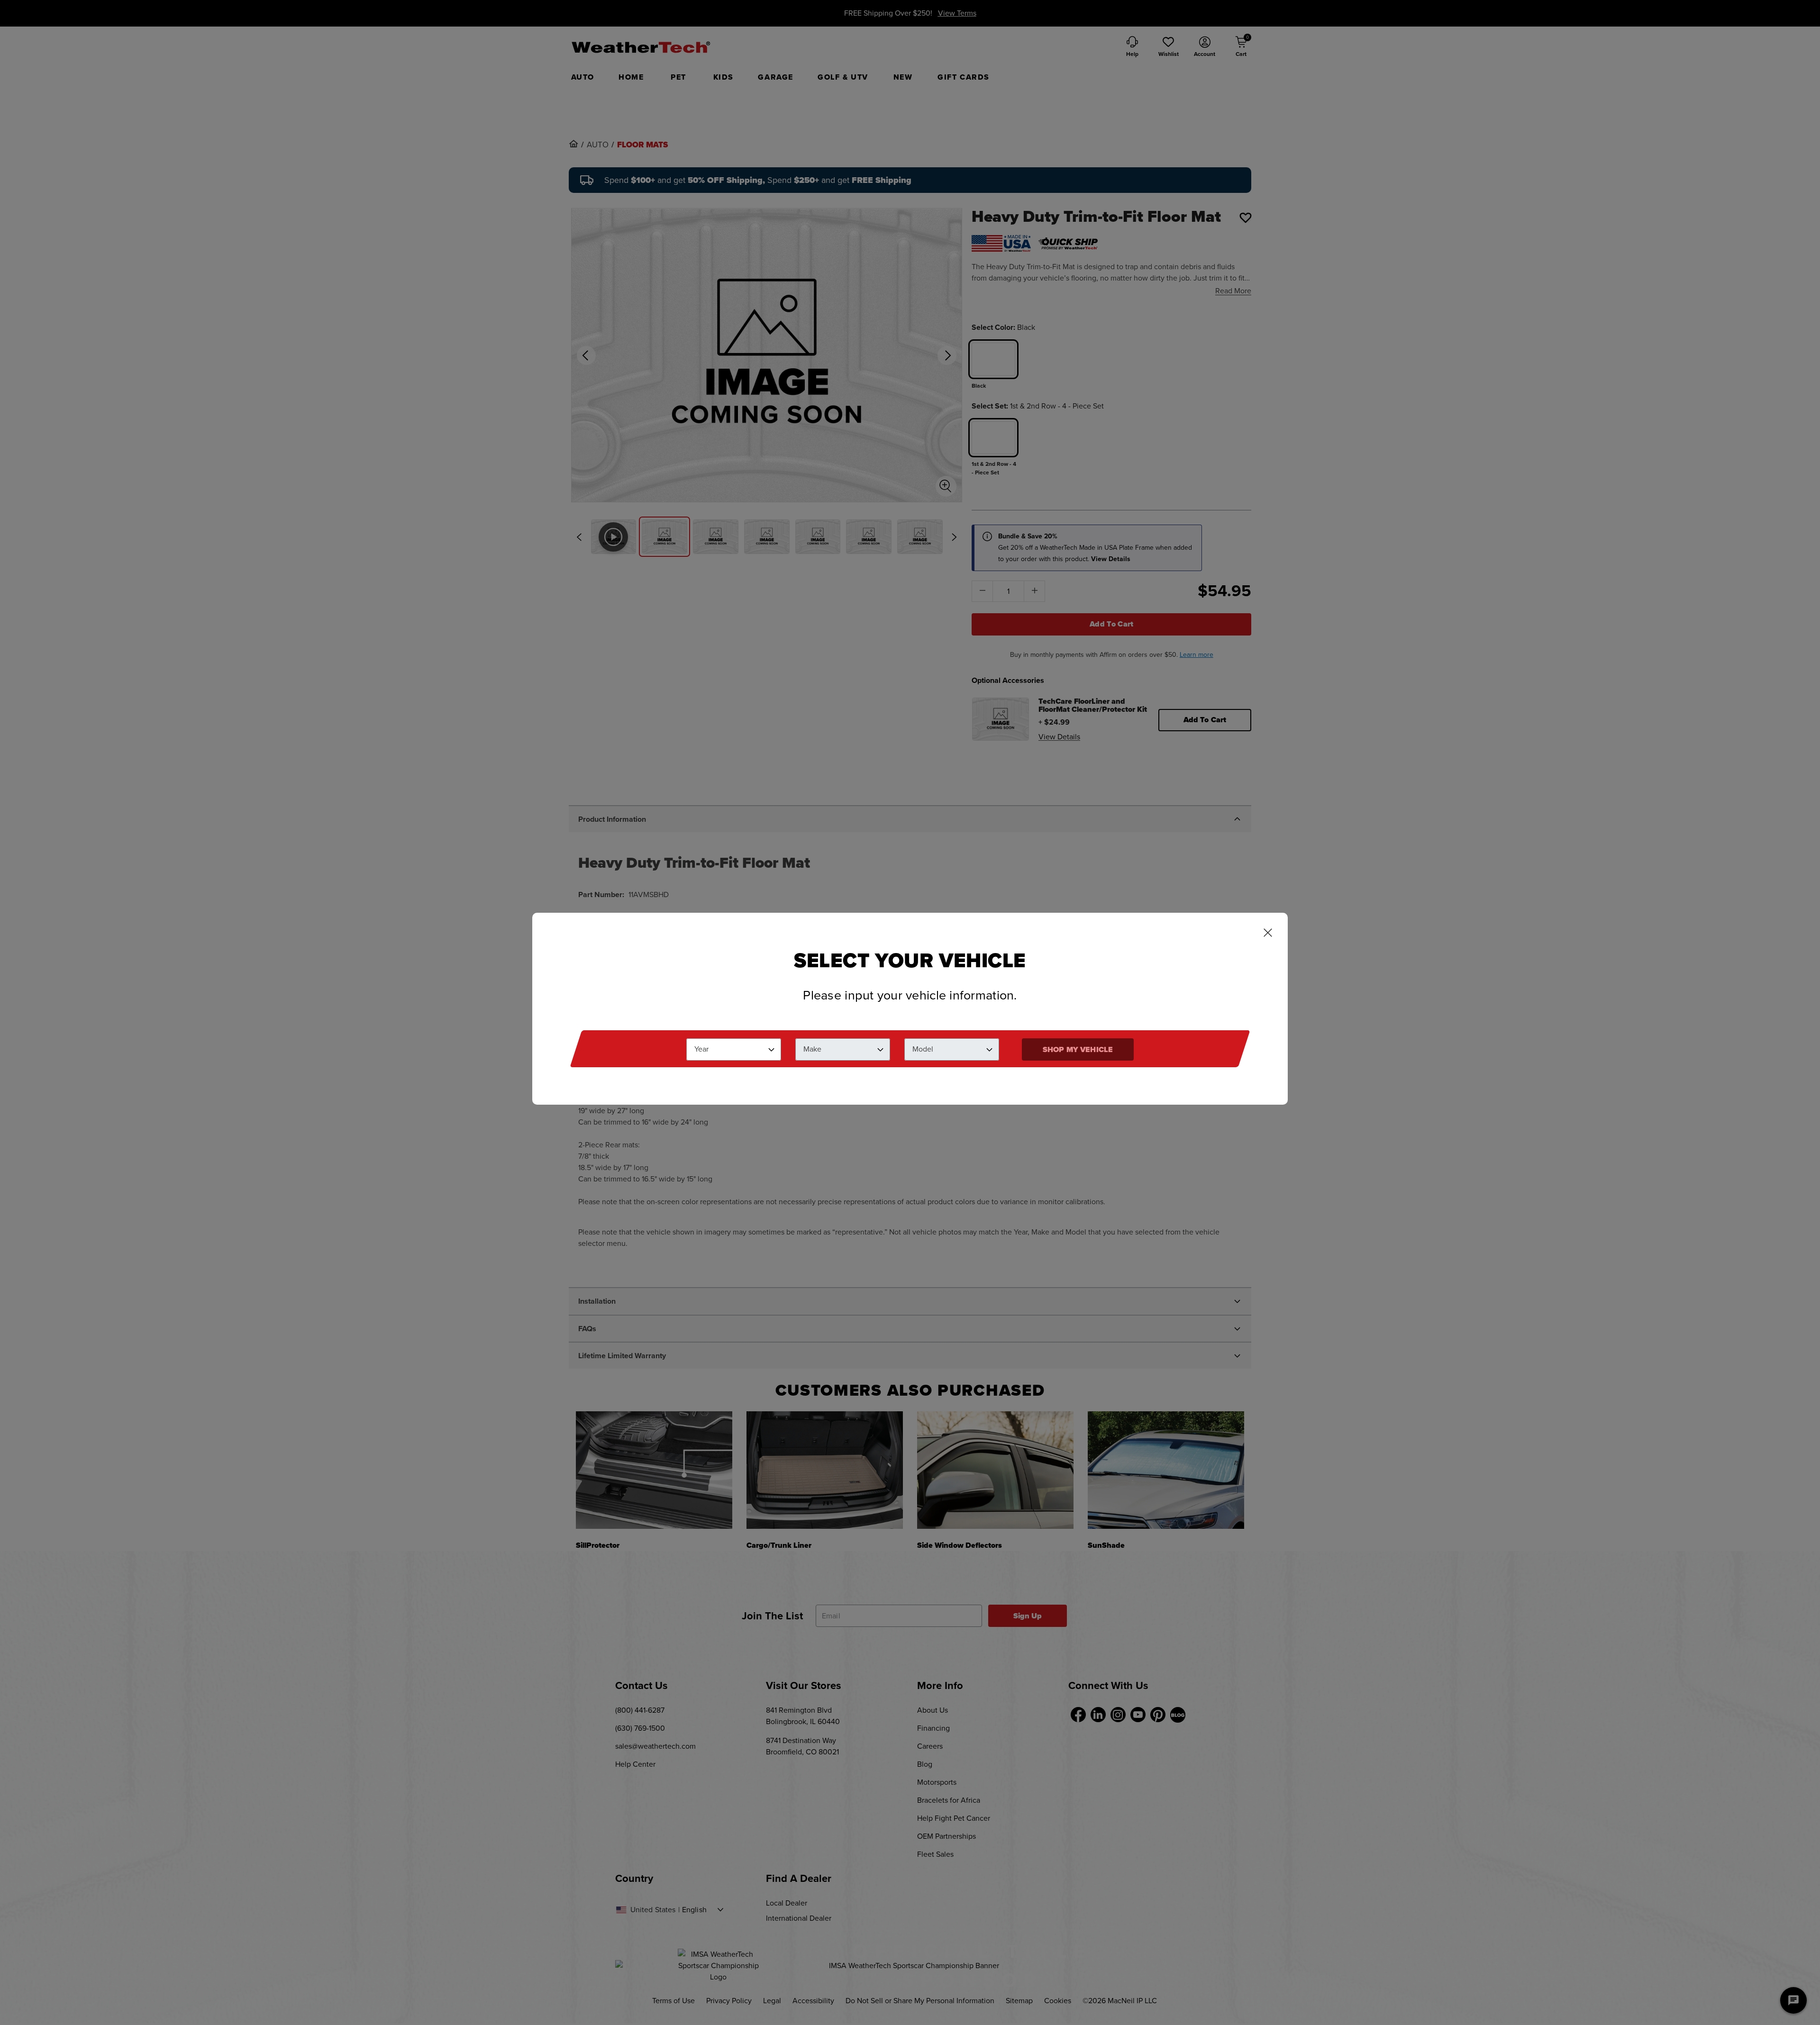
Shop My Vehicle (1078, 1049)
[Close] (1268, 934)
